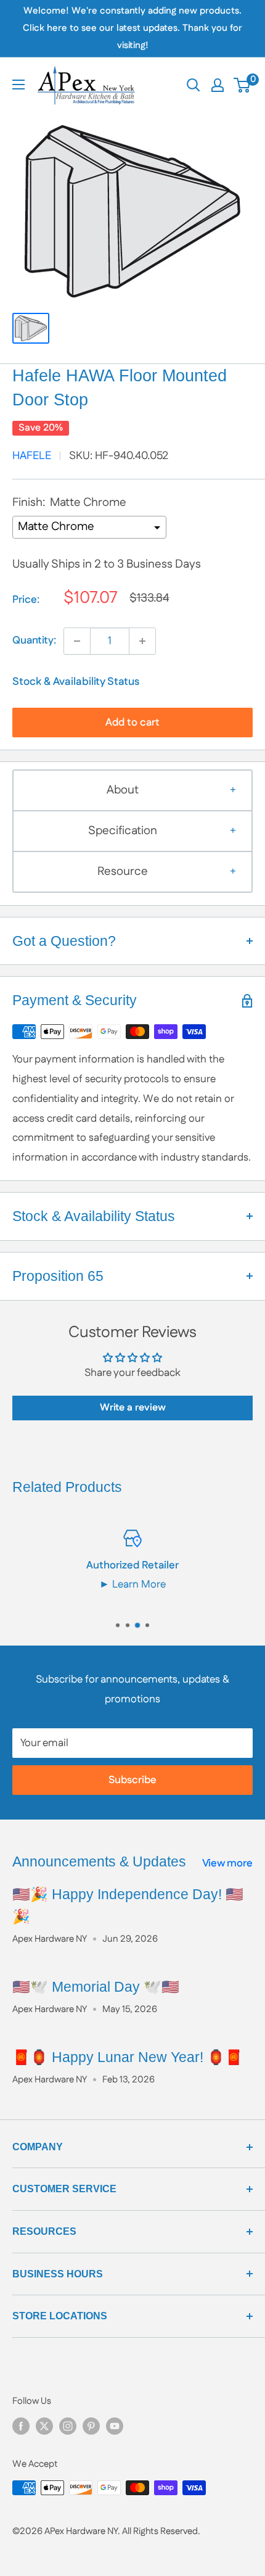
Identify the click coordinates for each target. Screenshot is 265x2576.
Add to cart (132, 723)
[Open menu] (18, 85)
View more (227, 1863)
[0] (243, 85)
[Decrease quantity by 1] (77, 641)
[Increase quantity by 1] (142, 641)
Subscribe (132, 1780)
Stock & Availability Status (76, 682)
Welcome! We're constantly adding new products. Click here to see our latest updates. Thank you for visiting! (132, 28)
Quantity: (34, 640)
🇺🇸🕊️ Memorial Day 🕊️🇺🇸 (96, 1987)
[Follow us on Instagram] (68, 2426)
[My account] (218, 85)
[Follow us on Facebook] (21, 2426)
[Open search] (194, 85)
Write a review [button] (133, 1408)
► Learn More (132, 1584)
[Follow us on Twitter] (44, 2426)
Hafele (32, 456)
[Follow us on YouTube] (115, 2426)
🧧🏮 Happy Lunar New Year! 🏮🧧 (128, 2057)
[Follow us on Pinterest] (91, 2426)
